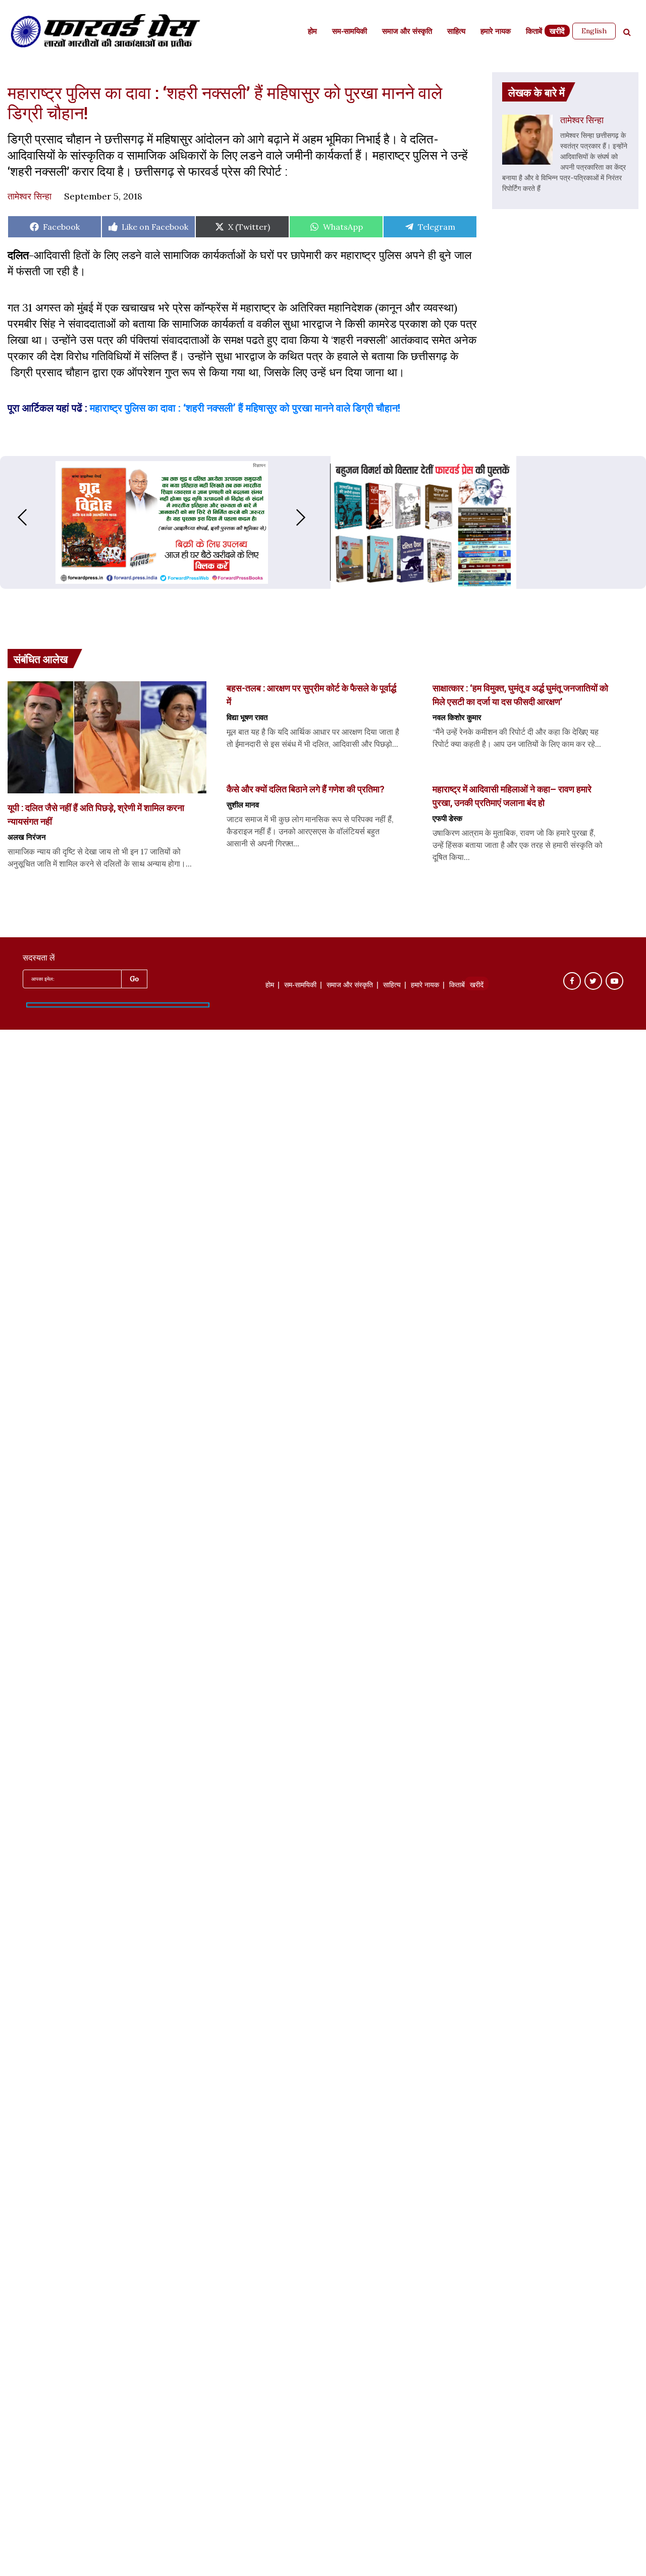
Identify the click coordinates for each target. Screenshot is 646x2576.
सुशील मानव (243, 804)
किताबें (534, 32)
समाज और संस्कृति (407, 32)
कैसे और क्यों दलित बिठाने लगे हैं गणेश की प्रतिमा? (306, 789)
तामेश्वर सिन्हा (30, 196)
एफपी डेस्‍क (447, 818)
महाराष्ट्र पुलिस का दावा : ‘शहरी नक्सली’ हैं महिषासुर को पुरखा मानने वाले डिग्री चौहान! (245, 408)
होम (312, 32)
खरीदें (557, 32)
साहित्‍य (456, 32)
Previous (12, 517)
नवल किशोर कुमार (457, 717)
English (594, 31)
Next (311, 517)
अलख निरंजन (27, 837)
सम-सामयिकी (349, 32)
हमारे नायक (496, 32)
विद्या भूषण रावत (247, 717)
